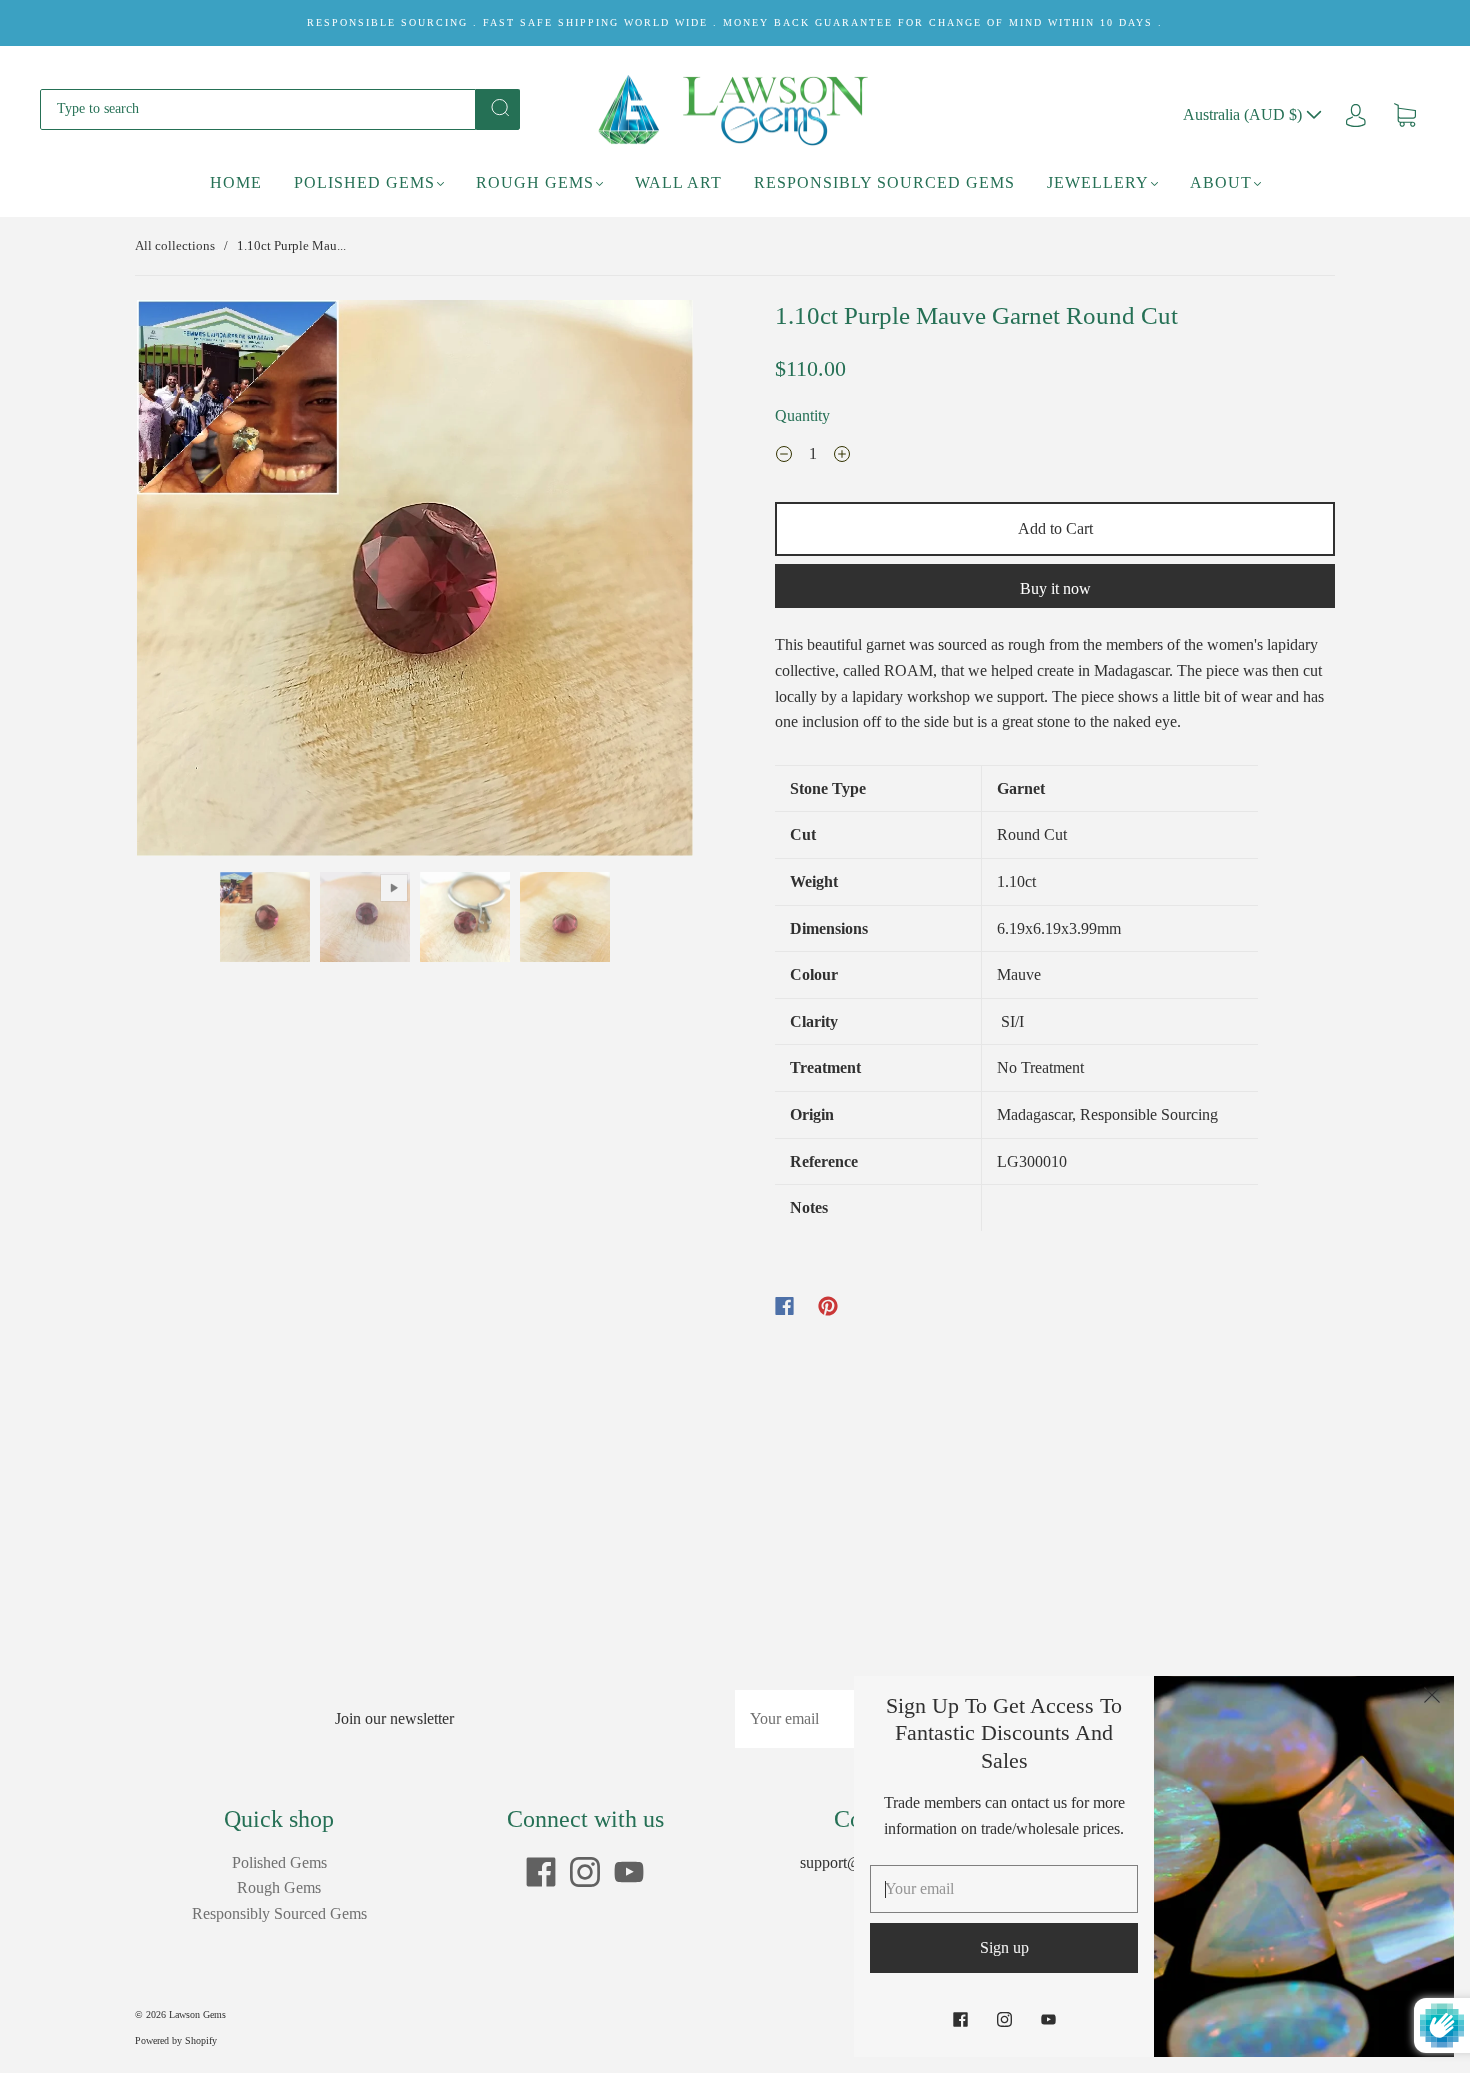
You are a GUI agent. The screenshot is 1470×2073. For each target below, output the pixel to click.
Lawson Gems (197, 2014)
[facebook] (541, 1872)
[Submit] (498, 108)
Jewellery (1098, 182)
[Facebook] (784, 1306)
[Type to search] (258, 109)
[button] (192, 582)
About (1221, 182)
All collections (175, 245)
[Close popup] (1432, 1698)
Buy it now (1055, 588)
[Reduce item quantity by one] (784, 456)
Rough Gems (535, 182)
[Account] (1356, 114)
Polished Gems (364, 182)
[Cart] (1405, 114)
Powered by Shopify (176, 2040)
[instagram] (585, 1872)
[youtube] (629, 1872)
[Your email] (835, 1719)
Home (236, 182)
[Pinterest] (828, 1306)
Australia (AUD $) (1244, 114)
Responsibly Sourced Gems (884, 182)
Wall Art (678, 182)
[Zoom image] (415, 582)
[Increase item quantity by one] (842, 456)
